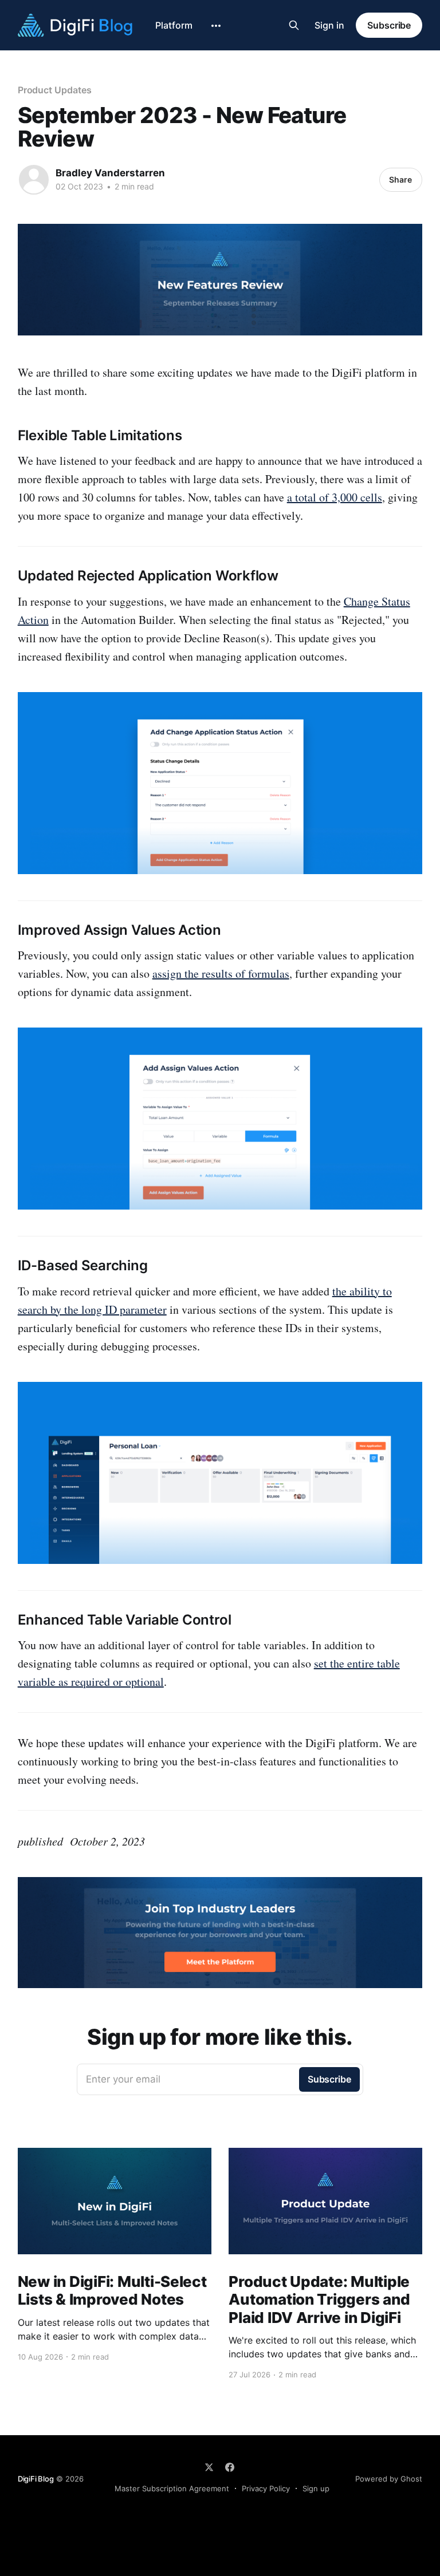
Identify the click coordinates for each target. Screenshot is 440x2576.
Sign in (329, 25)
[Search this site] (294, 25)
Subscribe (389, 25)
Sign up (316, 2488)
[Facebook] (230, 2467)
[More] (216, 26)
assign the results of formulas (221, 973)
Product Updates (55, 90)
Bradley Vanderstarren (110, 173)
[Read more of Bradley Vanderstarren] (34, 180)
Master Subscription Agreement (172, 2488)
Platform (174, 25)
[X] (209, 2467)
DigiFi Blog (36, 2479)
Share (400, 179)
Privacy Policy (266, 2488)
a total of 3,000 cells (335, 497)
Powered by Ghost (389, 2479)
